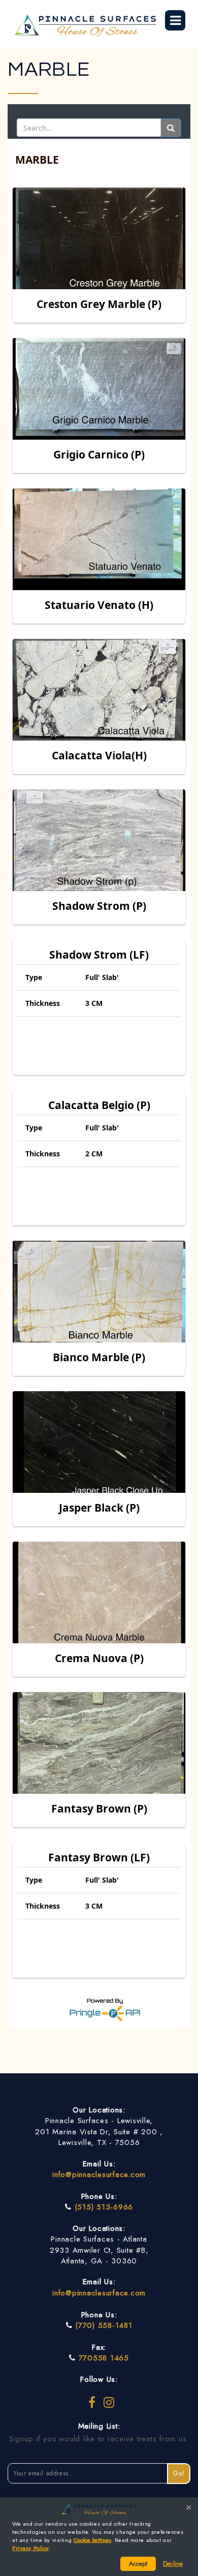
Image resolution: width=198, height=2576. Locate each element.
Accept (138, 2564)
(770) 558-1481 (104, 2325)
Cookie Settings (92, 2540)
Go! (179, 2473)
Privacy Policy (31, 2548)
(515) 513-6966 (104, 2207)
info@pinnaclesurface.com (99, 2174)
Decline (173, 2564)
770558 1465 (104, 2358)
